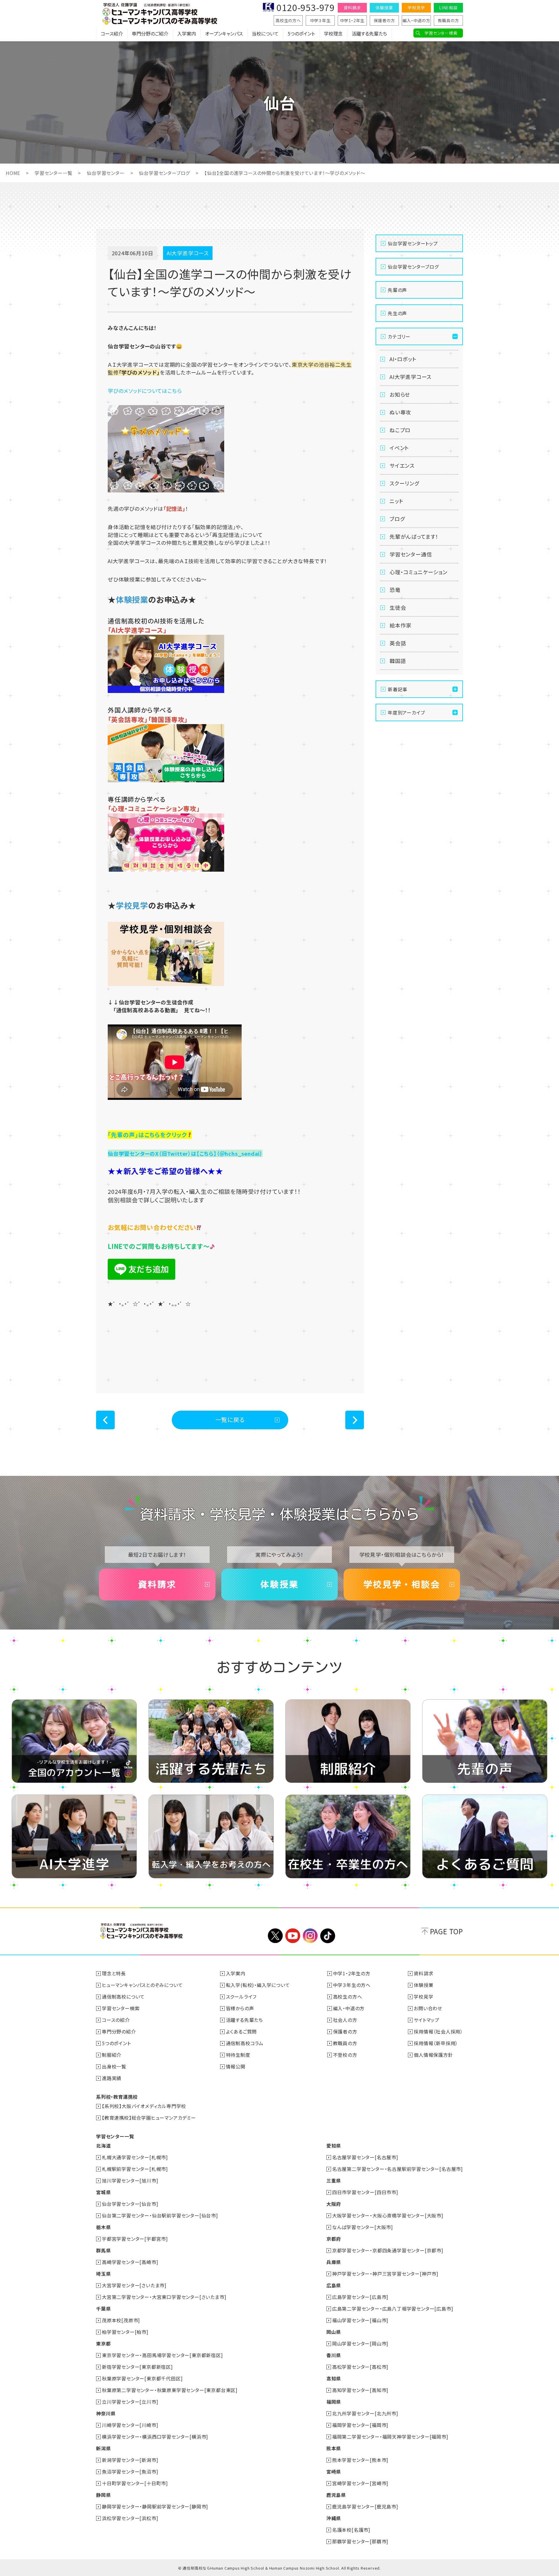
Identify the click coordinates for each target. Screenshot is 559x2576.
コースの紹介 (116, 2020)
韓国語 (398, 661)
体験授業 (384, 8)
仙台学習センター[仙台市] (130, 2204)
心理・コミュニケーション (419, 572)
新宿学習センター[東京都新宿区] (137, 2367)
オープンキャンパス (224, 33)
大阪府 (334, 2204)
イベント (399, 448)
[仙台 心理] (166, 869)
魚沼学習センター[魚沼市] (130, 2472)
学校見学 (416, 8)
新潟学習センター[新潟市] (130, 2460)
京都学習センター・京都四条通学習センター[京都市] (388, 2250)
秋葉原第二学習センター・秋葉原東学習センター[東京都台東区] (170, 2390)
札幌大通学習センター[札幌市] (135, 2157)
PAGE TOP (446, 1931)
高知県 (334, 2378)
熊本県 (334, 2448)
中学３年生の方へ (352, 1985)
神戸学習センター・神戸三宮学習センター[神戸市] (385, 2274)
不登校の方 (345, 2055)
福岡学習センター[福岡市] (360, 2425)
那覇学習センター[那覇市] (360, 2541)
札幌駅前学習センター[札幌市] (135, 2169)
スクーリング (404, 483)
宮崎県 (334, 2472)
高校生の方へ (288, 20)
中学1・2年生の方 (352, 1973)
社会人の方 (345, 2020)
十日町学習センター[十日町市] (135, 2483)
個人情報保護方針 (433, 2055)
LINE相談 (448, 8)
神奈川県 (106, 2413)
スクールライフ (241, 1997)
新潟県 (103, 2448)
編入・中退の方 (416, 20)
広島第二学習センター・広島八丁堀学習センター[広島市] (393, 2309)
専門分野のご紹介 (150, 33)
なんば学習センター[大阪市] (363, 2227)
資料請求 (352, 8)
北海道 (103, 2146)
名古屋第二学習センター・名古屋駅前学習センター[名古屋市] (398, 2169)
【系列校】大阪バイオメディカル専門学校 (144, 2106)
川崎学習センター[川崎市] (130, 2425)
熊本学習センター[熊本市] (360, 2460)
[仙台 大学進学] (166, 691)
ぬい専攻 (400, 412)
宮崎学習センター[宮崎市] (360, 2483)
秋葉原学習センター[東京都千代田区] (142, 2378)
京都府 (334, 2239)
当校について (265, 33)
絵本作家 (400, 625)
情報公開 (236, 2066)
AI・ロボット (403, 359)
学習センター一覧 (53, 173)
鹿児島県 (336, 2495)
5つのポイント (301, 33)
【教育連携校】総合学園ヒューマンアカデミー (149, 2118)
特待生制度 (238, 2055)
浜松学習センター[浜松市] (130, 2518)
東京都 (103, 2343)
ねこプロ (400, 430)
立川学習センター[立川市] (130, 2402)
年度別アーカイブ (406, 712)
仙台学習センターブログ (164, 173)
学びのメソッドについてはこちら (145, 391)
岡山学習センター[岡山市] (360, 2343)
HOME (13, 173)
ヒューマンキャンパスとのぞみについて (142, 1985)
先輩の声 (397, 290)
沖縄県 (334, 2518)
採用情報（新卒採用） (436, 2043)
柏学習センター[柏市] (125, 2332)
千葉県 (103, 2309)
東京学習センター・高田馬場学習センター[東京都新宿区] (162, 2355)
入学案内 (187, 33)
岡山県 (334, 2332)
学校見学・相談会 (402, 1584)
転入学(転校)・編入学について (258, 1985)
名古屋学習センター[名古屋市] (365, 2157)
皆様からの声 (240, 2008)
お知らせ (400, 394)
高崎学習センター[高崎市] (130, 2262)
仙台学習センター (106, 173)
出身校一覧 (114, 2066)
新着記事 (398, 689)
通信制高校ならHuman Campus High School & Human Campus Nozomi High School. (261, 2568)
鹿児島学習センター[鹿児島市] (365, 2506)
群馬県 (103, 2250)
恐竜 (395, 590)
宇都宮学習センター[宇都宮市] (135, 2239)
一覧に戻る (230, 1420)
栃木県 (103, 2227)
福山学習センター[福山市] (360, 2320)
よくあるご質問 (242, 2031)
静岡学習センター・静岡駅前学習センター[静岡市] (155, 2506)
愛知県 (334, 2146)
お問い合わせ (428, 2008)
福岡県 (334, 2402)
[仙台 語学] (166, 780)
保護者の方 (384, 20)
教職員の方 (449, 20)
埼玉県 (103, 2274)
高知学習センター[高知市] (360, 2390)
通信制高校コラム (245, 2043)
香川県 (334, 2355)
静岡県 (103, 2495)
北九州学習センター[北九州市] (365, 2413)
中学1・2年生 (352, 20)
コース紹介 (112, 33)
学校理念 (333, 33)
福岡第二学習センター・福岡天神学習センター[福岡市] (390, 2437)
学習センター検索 (441, 33)
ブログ (397, 519)
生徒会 (398, 607)
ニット (396, 501)
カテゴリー (399, 336)
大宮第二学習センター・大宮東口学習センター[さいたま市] (164, 2297)
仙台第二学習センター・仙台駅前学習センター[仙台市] (160, 2215)
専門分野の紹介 (119, 2031)
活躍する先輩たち (369, 33)
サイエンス (402, 465)
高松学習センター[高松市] (360, 2367)
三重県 (334, 2180)
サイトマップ (427, 2020)
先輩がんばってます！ (414, 536)
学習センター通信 (411, 554)
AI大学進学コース (411, 377)
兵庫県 (334, 2262)
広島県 (334, 2285)
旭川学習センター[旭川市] (130, 2180)
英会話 (398, 643)
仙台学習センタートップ (413, 243)
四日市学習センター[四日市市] (365, 2192)
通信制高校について (123, 1997)
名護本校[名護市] (351, 2530)
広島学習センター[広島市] (360, 2297)
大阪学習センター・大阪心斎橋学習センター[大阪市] (388, 2215)
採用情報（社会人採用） (438, 2031)
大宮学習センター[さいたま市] (134, 2285)
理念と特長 (114, 1973)
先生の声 (397, 313)
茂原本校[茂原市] (121, 2320)
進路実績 (112, 2078)
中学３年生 (320, 20)
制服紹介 (112, 2055)
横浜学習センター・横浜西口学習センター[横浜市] (155, 2437)
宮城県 (103, 2192)
